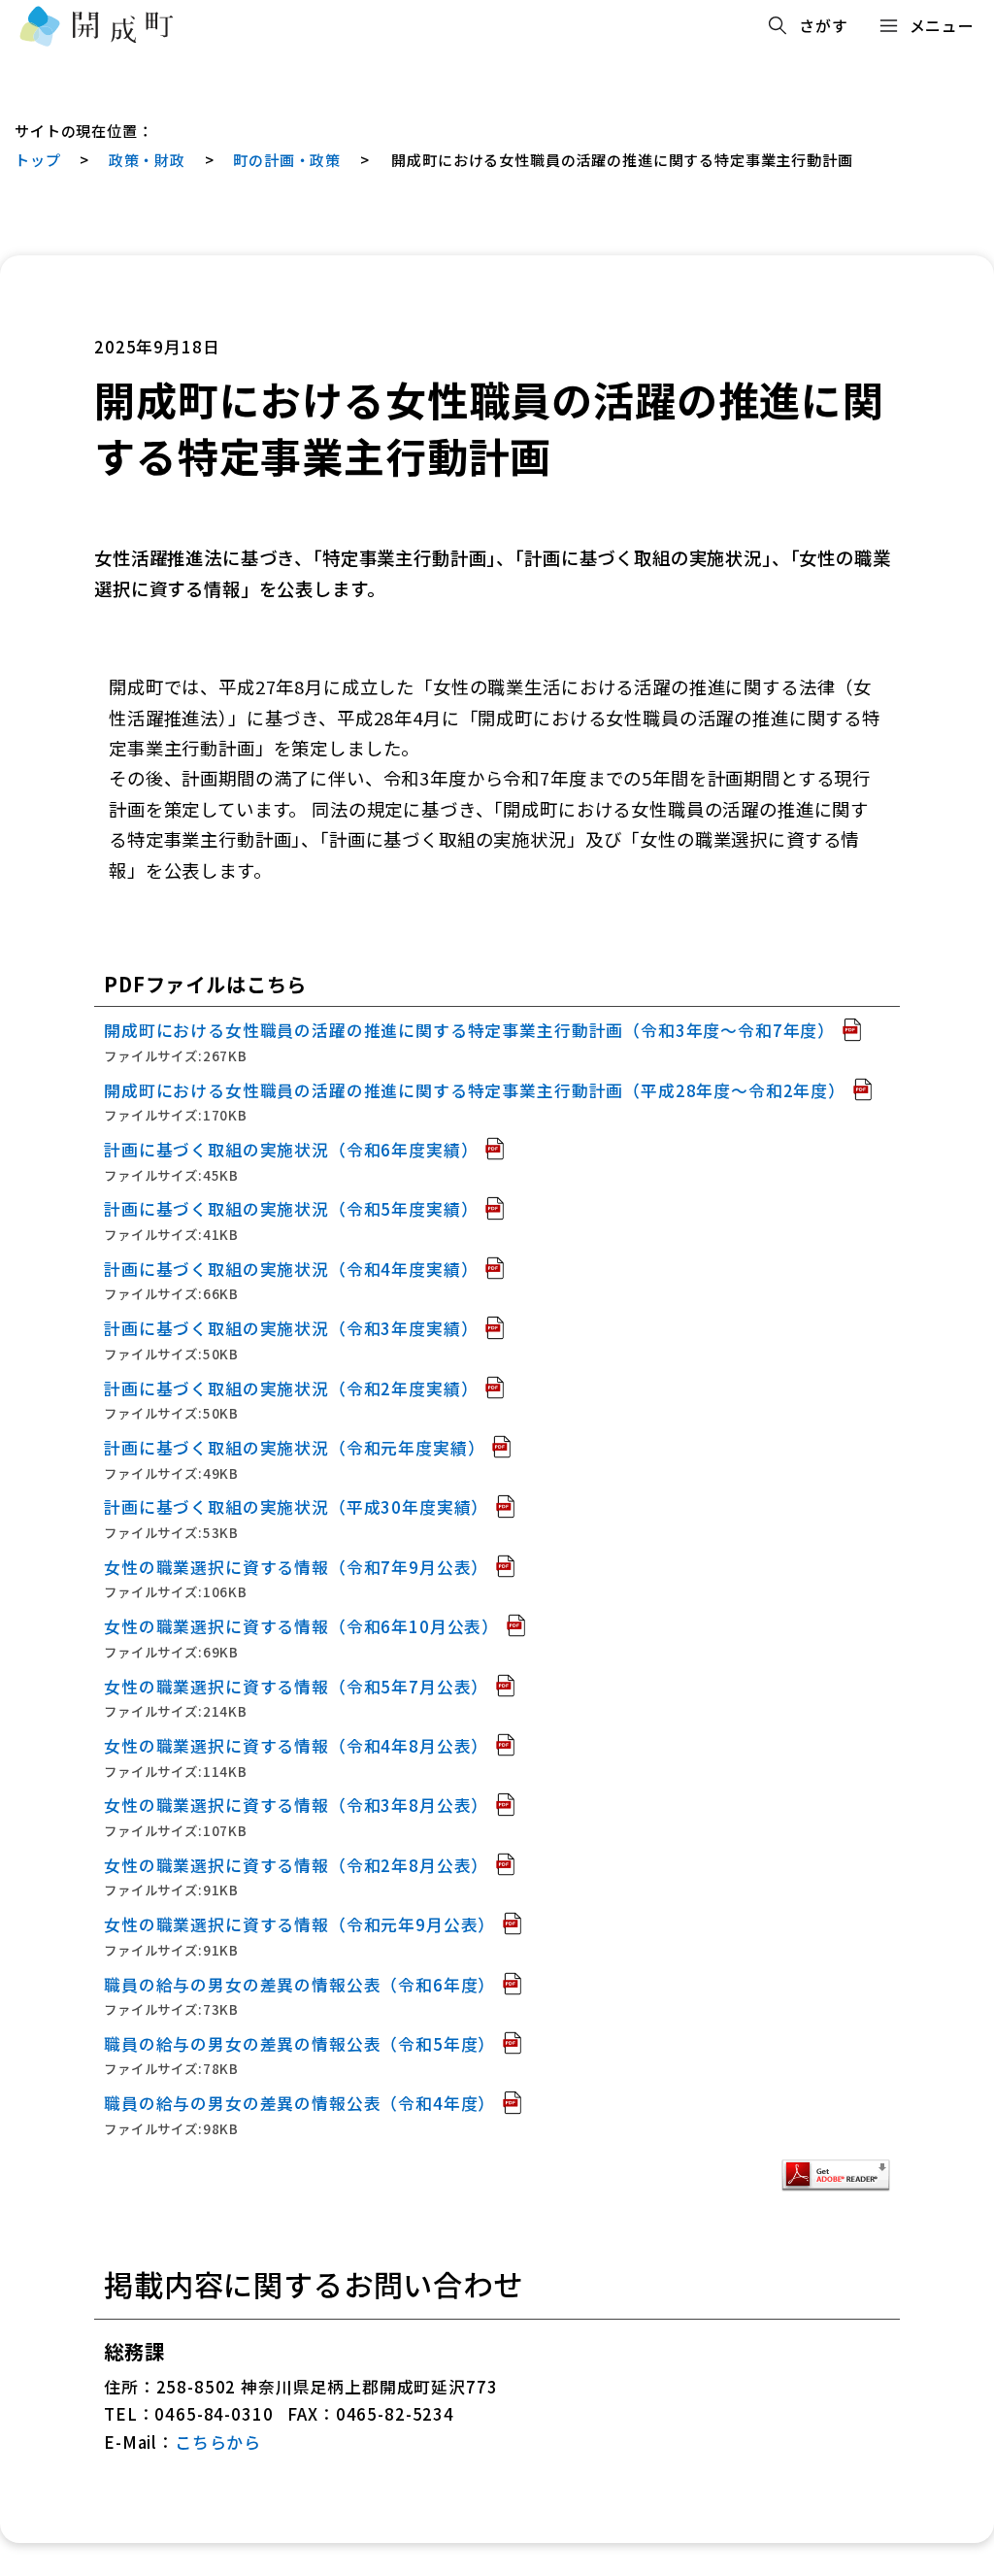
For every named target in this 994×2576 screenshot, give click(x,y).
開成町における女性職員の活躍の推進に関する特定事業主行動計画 (622, 159)
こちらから (218, 2442)
